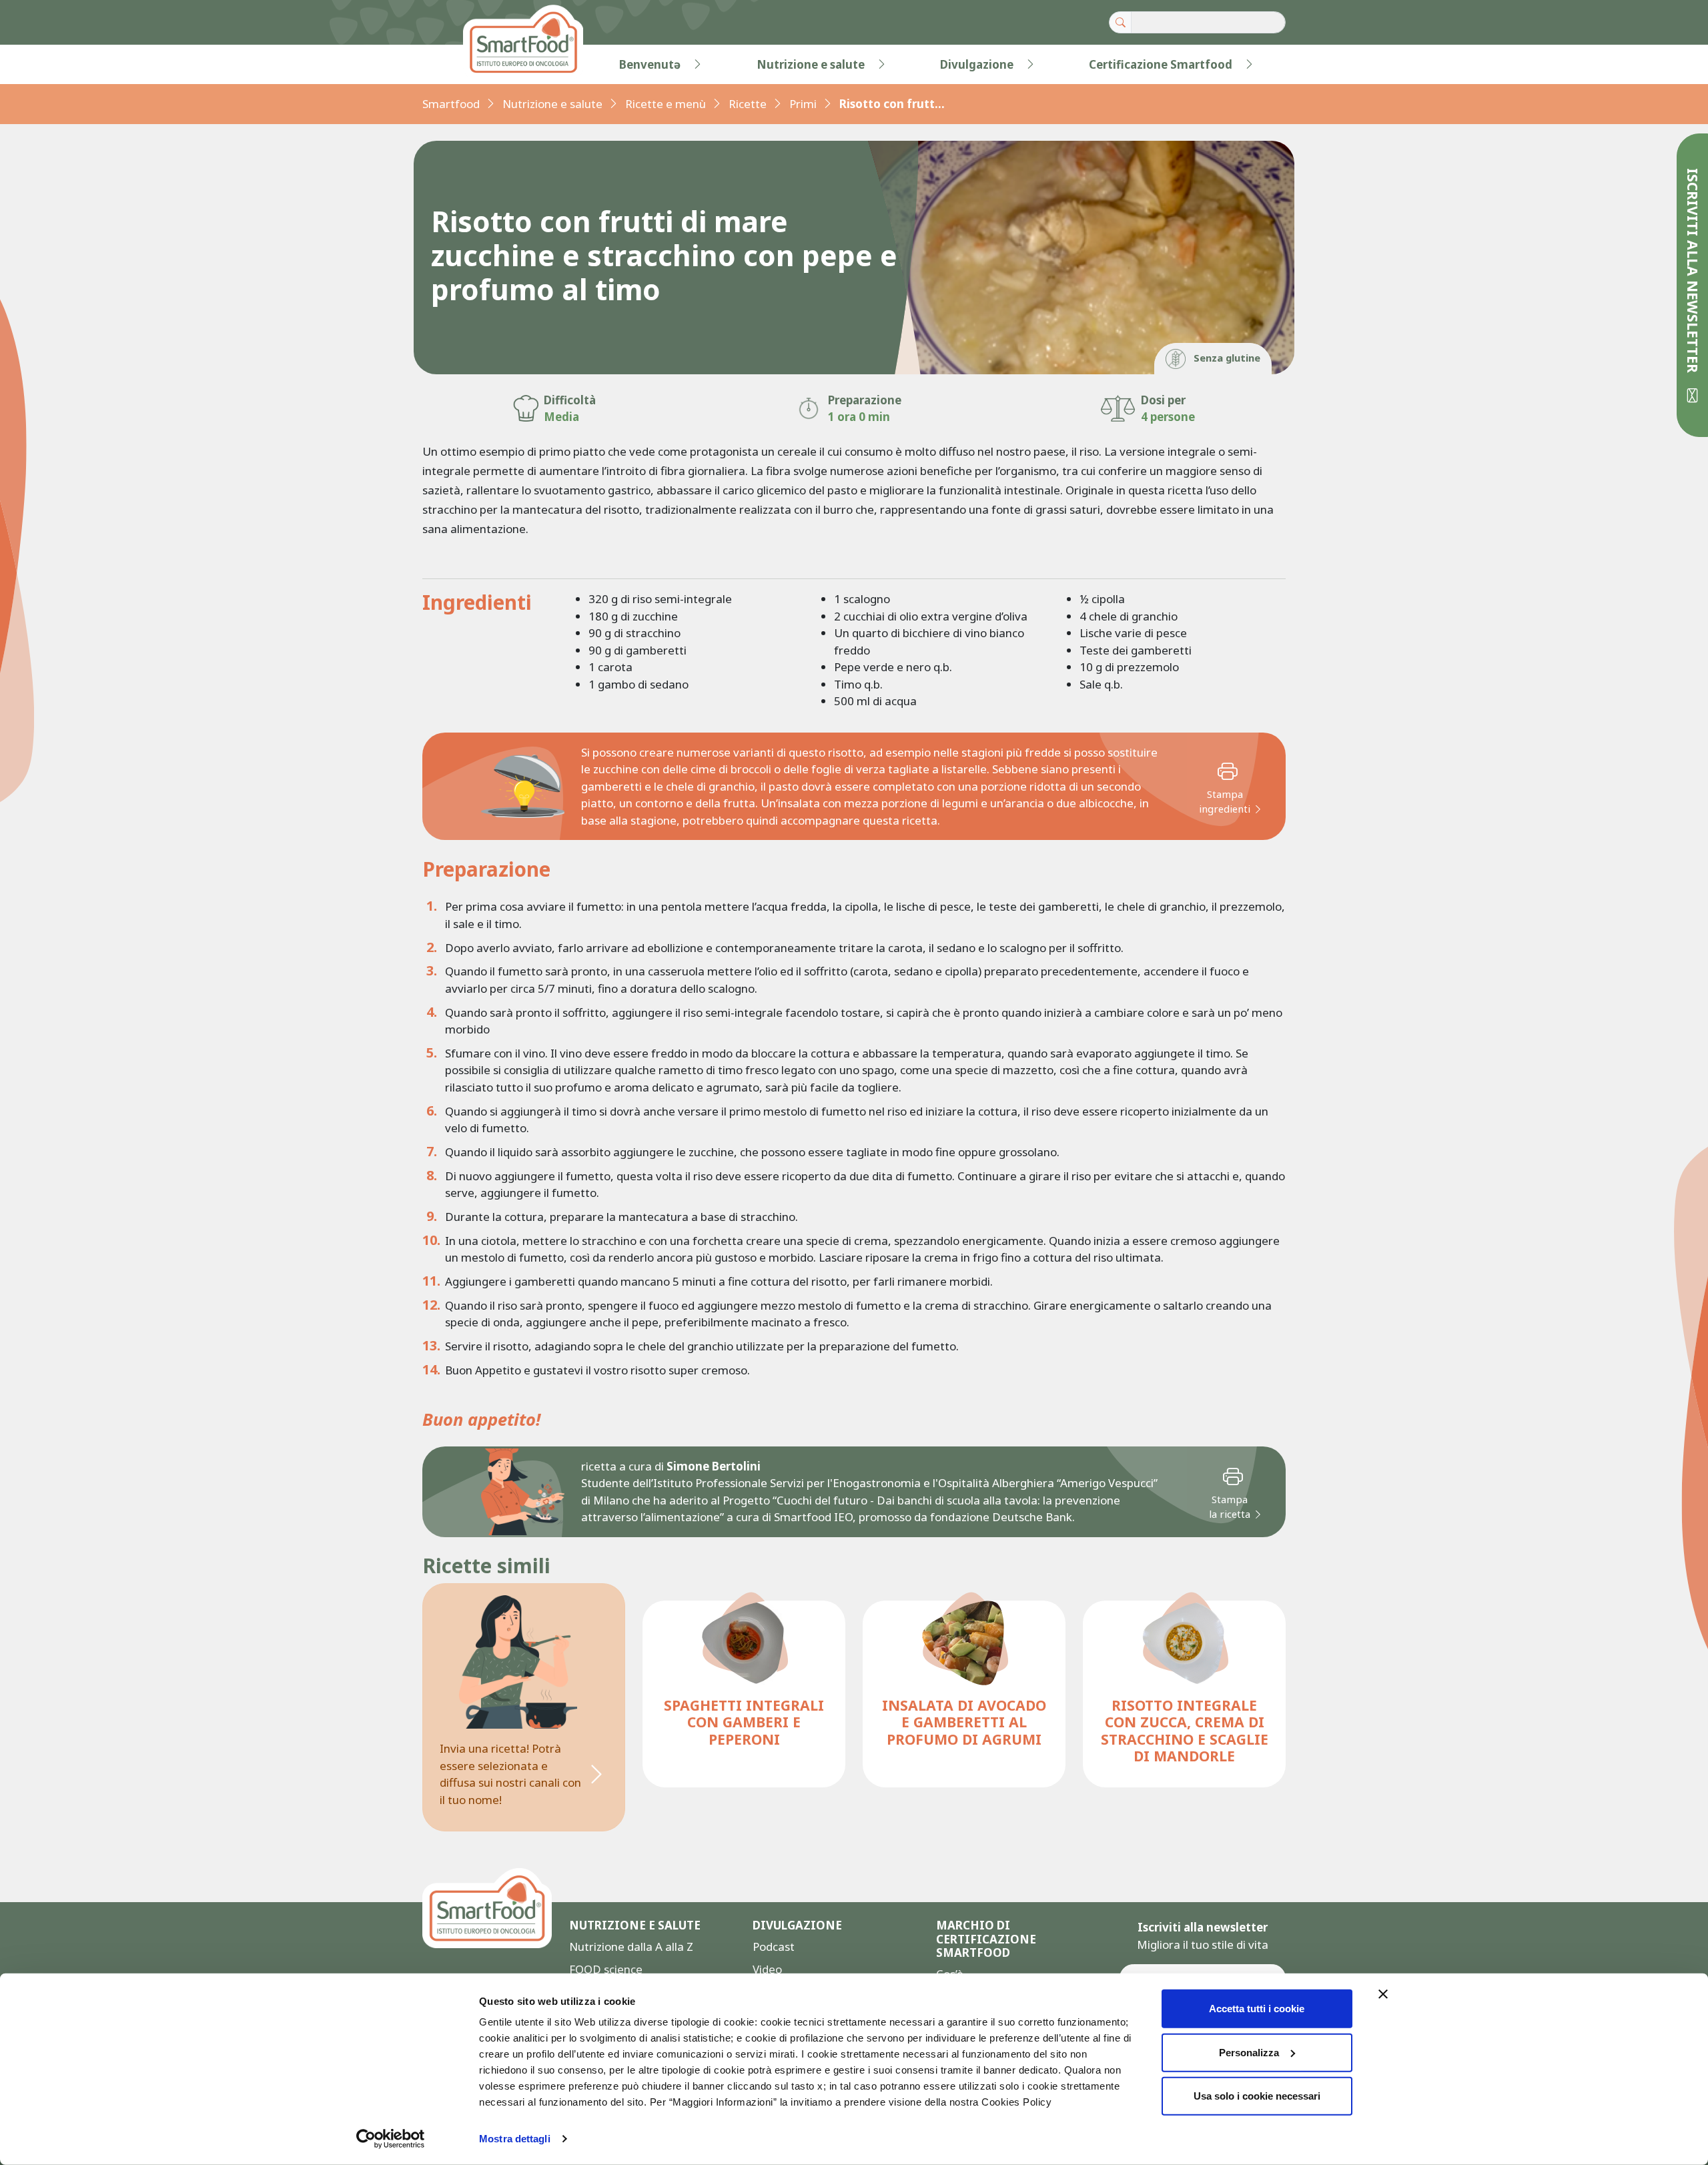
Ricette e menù (666, 104)
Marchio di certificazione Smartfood (986, 1939)
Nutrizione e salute (811, 64)
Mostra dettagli (515, 2139)
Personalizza (1249, 2052)
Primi (803, 104)
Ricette (748, 104)
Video (767, 1969)
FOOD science (606, 1969)
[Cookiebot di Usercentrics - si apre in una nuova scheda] (391, 2139)
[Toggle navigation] (450, 65)
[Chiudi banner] (1383, 1994)
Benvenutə (650, 64)
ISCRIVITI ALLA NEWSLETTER (1693, 273)
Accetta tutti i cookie (1257, 2009)
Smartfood (451, 104)
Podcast (774, 1946)
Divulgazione (977, 64)
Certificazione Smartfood (1161, 64)
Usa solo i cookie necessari (1257, 2096)
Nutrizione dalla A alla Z (631, 1946)
